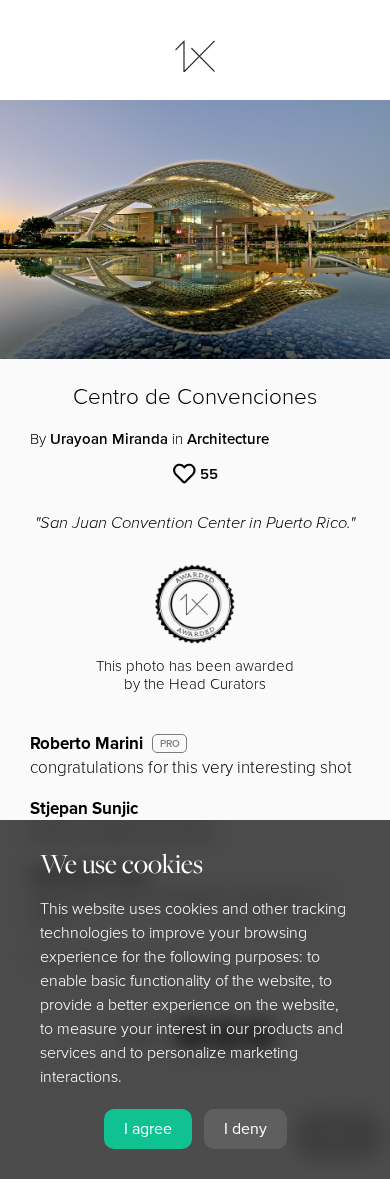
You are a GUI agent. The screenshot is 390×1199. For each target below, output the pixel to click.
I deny (245, 1129)
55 (209, 474)
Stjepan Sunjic (84, 808)
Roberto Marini (86, 743)
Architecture (228, 439)
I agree (148, 1129)
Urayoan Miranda (109, 439)
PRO (170, 744)
